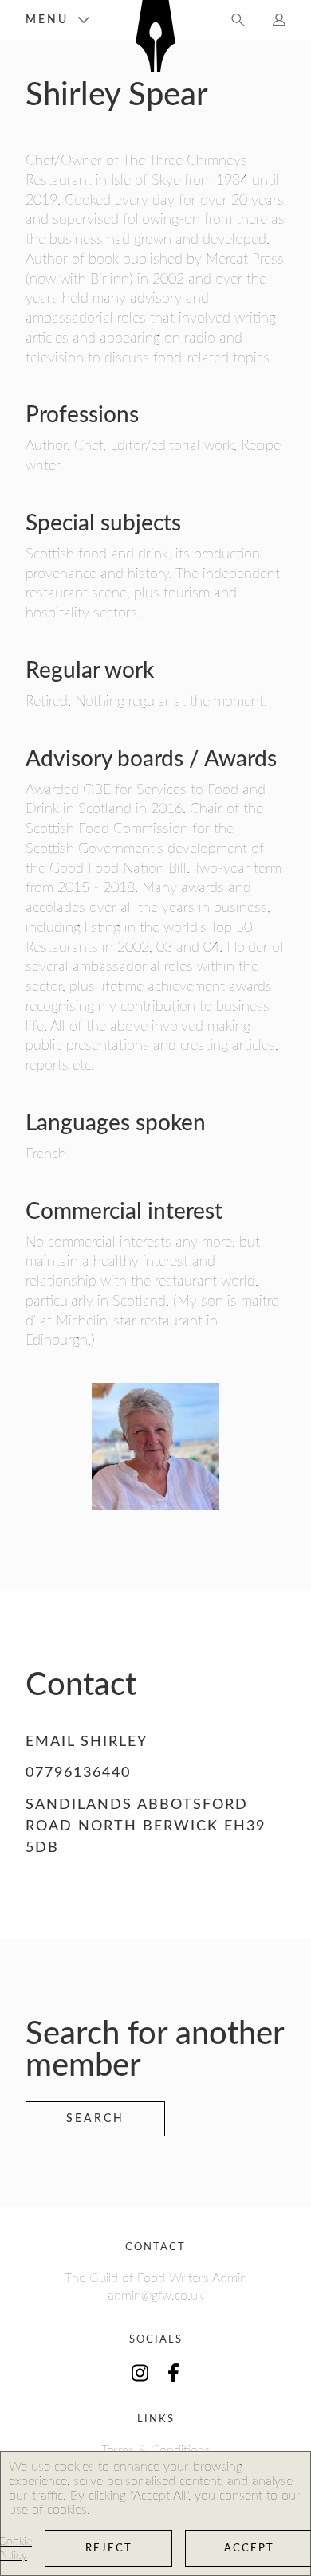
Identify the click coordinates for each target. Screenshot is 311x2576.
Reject (109, 2549)
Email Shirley (87, 1742)
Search (95, 2119)
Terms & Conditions (156, 2450)
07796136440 (78, 1773)
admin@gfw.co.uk (155, 2296)
